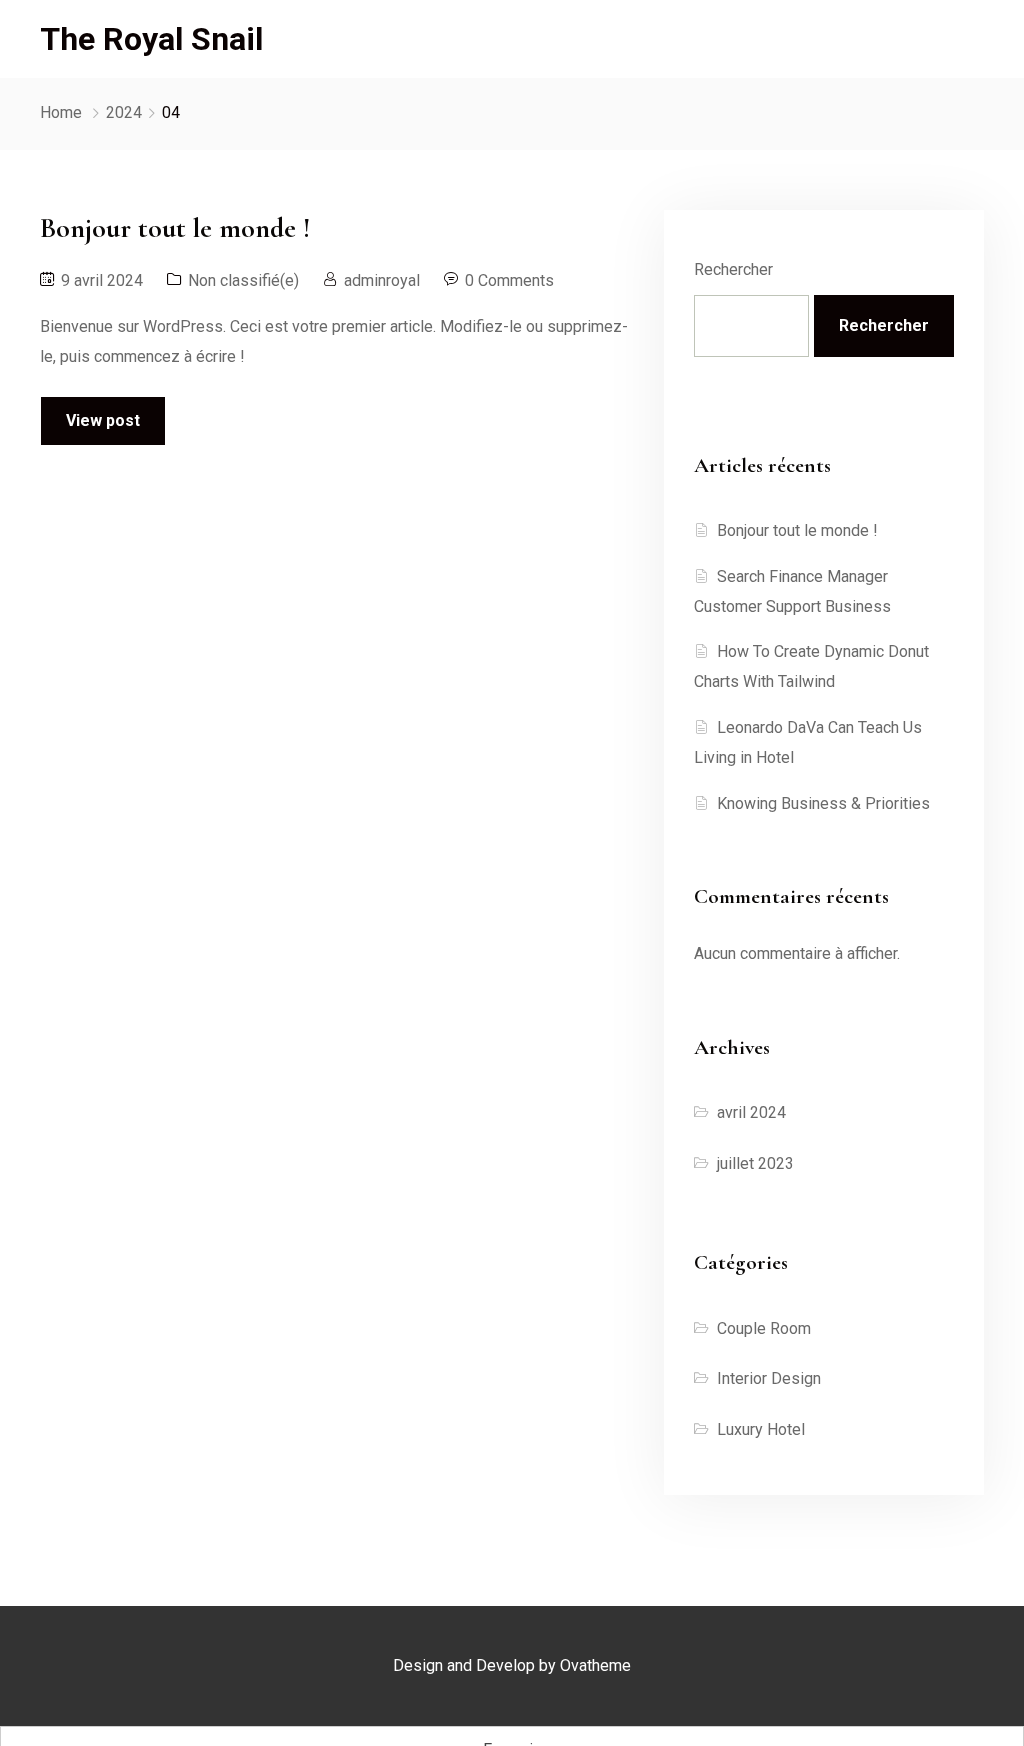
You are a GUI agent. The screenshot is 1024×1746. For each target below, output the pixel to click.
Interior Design (769, 1378)
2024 (124, 112)
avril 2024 (751, 1112)
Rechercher (733, 269)
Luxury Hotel (761, 1429)
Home (61, 112)
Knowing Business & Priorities (823, 803)
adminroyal (382, 280)
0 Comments (509, 280)
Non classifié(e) (243, 280)
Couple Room (764, 1328)
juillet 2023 (755, 1163)
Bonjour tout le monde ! (797, 530)
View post (103, 420)
